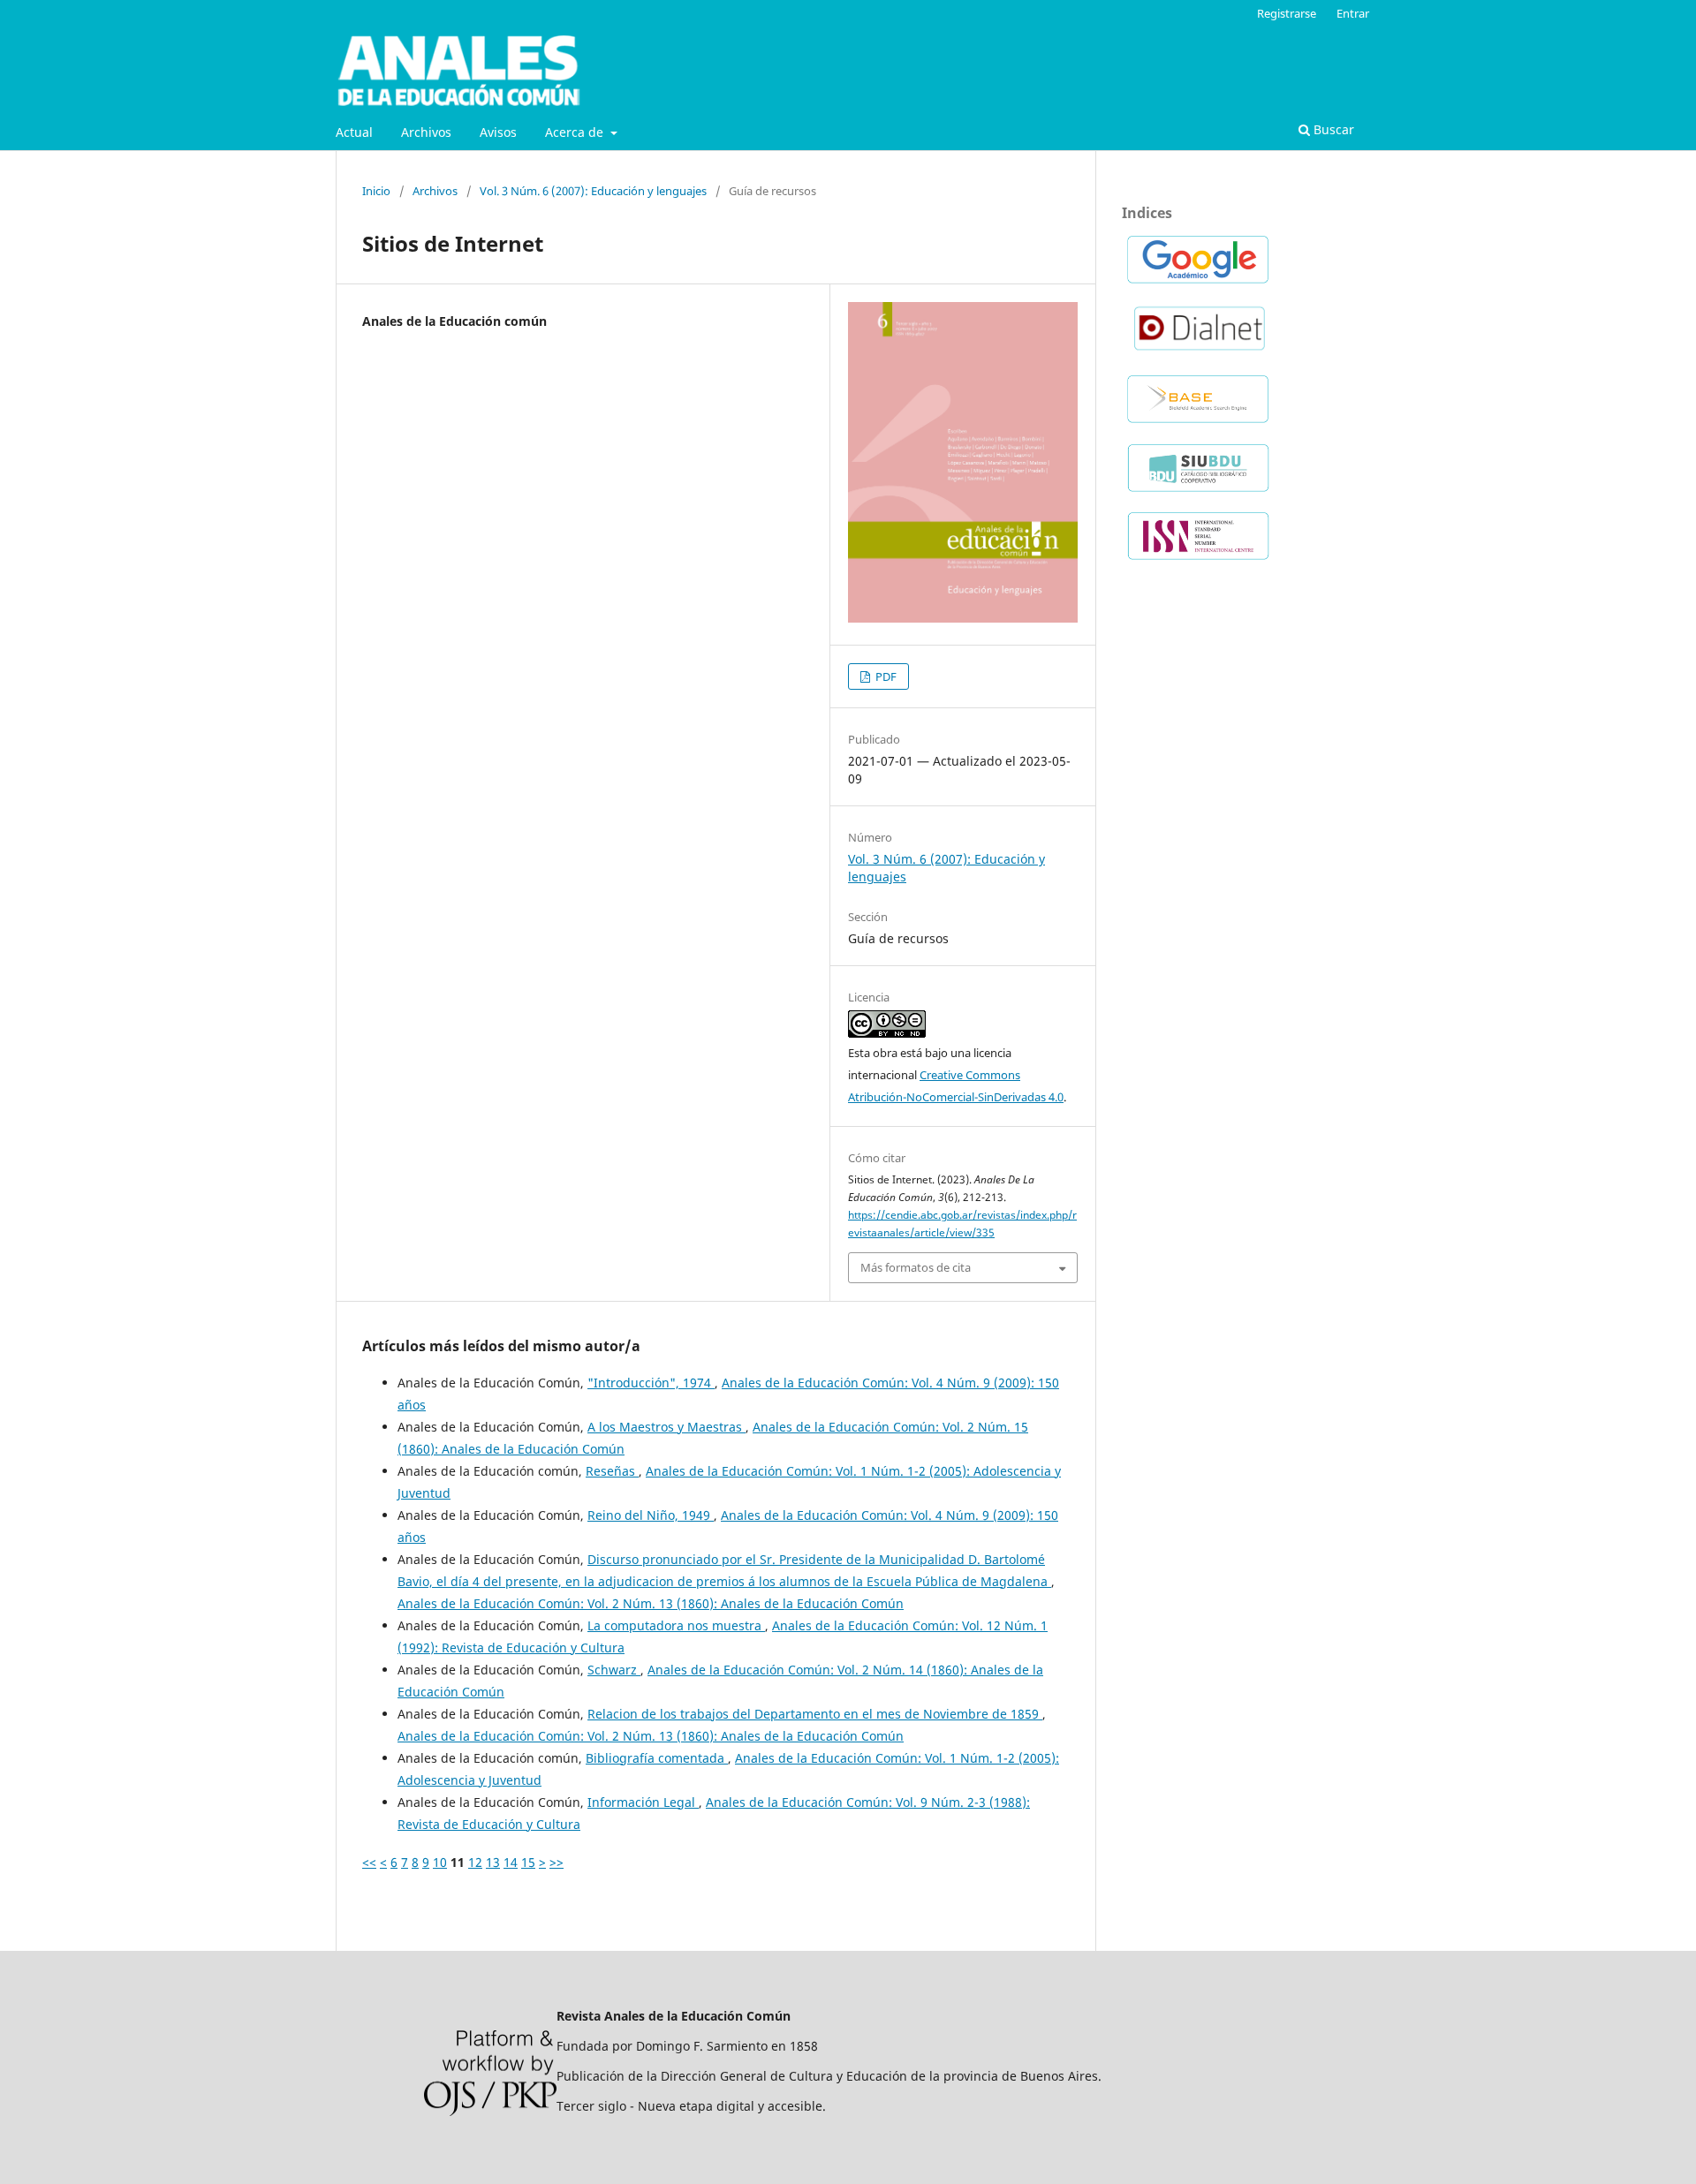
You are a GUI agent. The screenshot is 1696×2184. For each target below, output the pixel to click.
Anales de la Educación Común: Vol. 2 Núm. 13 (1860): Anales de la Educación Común (651, 1603)
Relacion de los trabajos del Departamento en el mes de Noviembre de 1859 (815, 1714)
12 (475, 1862)
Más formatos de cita (916, 1267)
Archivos (426, 132)
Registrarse (1287, 13)
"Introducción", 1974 (651, 1383)
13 (493, 1862)
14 (511, 1862)
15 (528, 1862)
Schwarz (614, 1670)
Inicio (376, 191)
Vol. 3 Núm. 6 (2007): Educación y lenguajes (593, 191)
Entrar (1353, 13)
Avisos (498, 132)
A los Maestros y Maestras (666, 1427)
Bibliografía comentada (657, 1758)
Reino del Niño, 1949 (651, 1515)
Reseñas (612, 1471)
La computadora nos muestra (676, 1625)
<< (369, 1862)
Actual (354, 132)
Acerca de (576, 132)
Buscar (1332, 129)
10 (440, 1862)
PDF (885, 676)
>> (556, 1862)
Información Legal (643, 1802)
